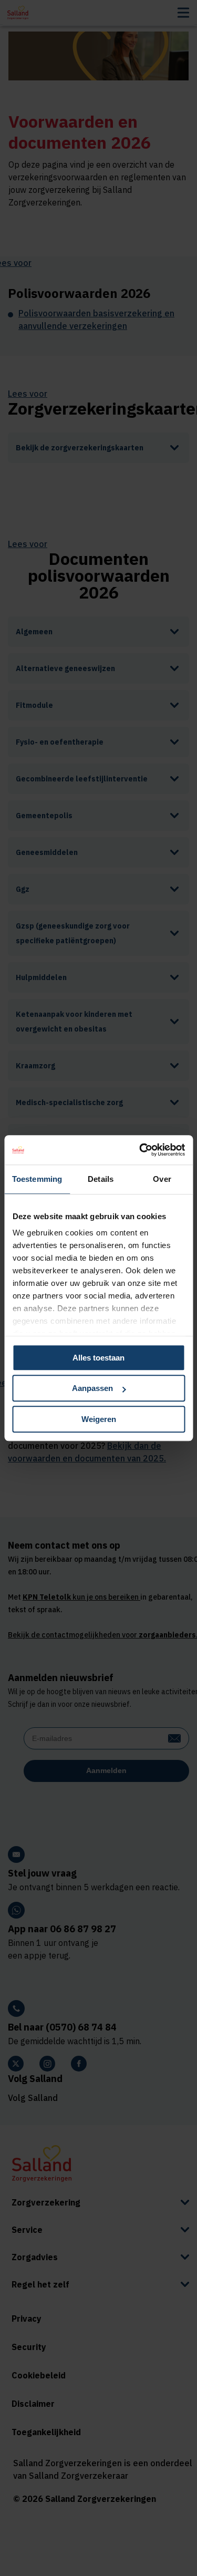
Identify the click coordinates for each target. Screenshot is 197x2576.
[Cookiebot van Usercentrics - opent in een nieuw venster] (140, 1150)
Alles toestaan (98, 1358)
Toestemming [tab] (37, 1179)
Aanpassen (92, 1388)
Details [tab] (101, 1179)
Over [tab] (162, 1179)
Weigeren (99, 1419)
